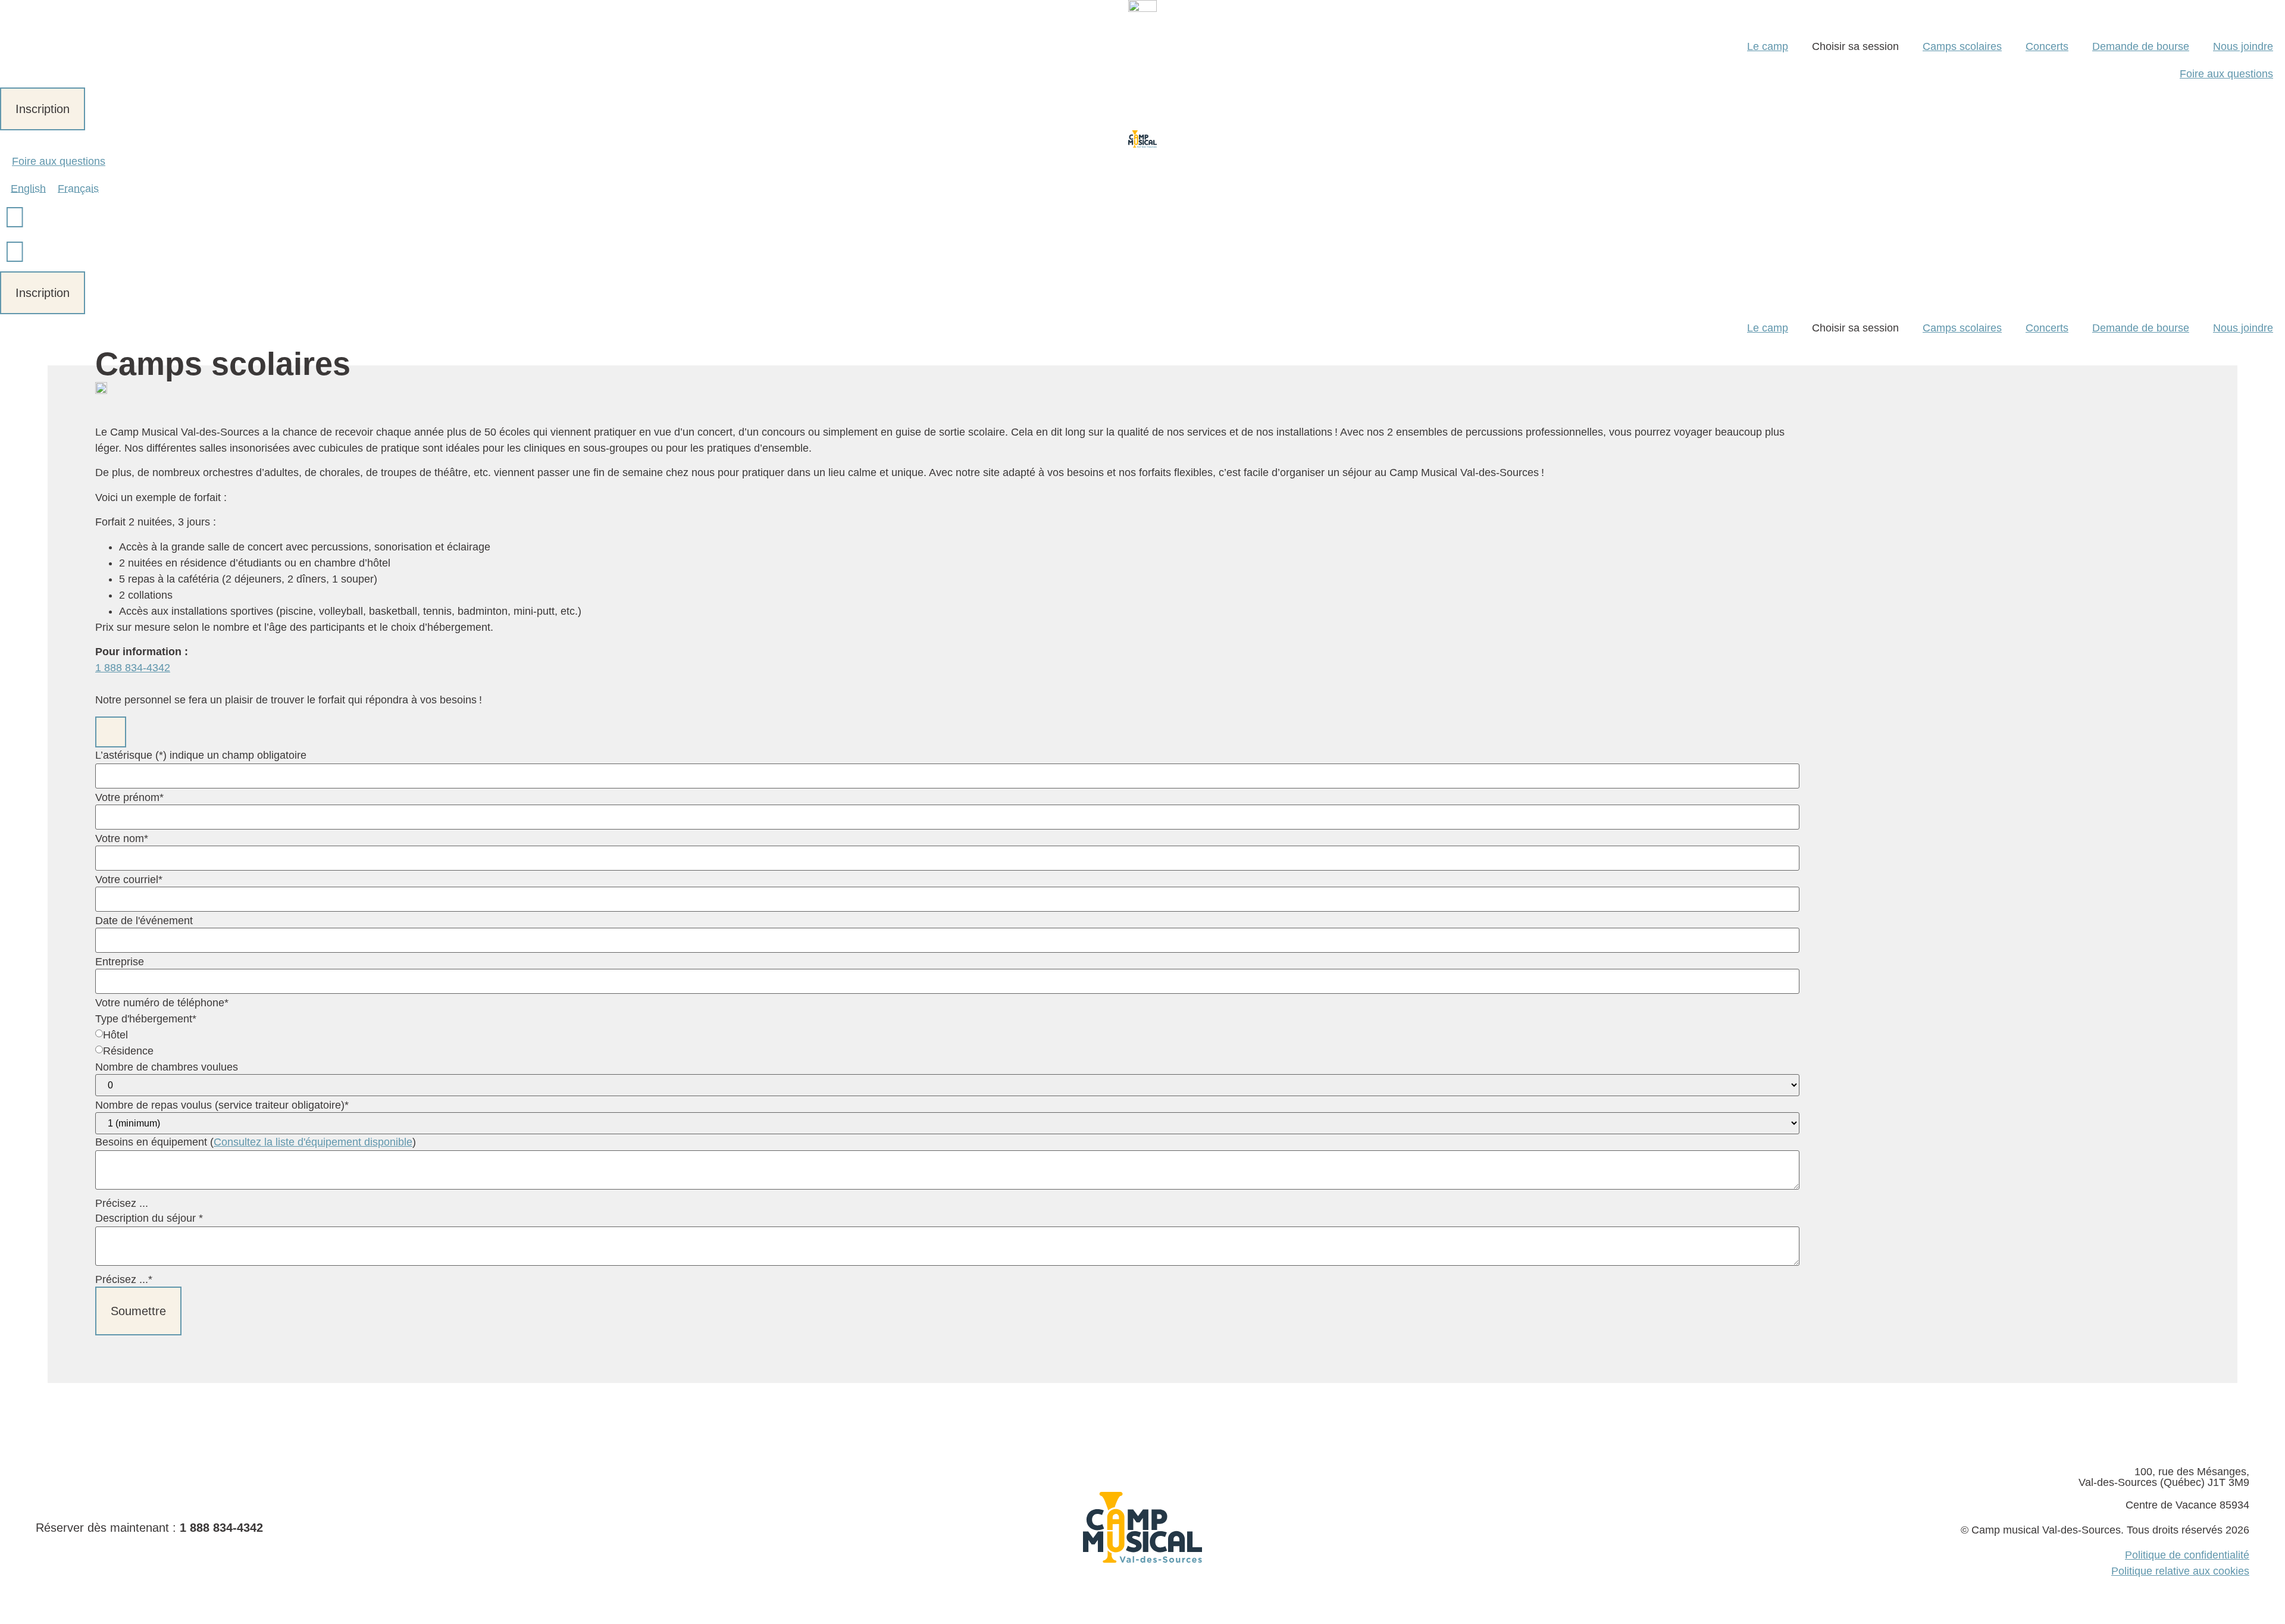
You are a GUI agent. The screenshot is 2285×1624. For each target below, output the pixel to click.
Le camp (1768, 46)
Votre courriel (129, 880)
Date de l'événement (144, 921)
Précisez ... (122, 1203)
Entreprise (120, 962)
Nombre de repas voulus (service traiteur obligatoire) (222, 1105)
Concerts (2047, 46)
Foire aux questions (2226, 74)
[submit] (111, 732)
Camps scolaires (1962, 46)
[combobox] (947, 899)
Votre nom (122, 838)
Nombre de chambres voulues (167, 1067)
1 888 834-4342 (133, 668)
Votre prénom (129, 797)
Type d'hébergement (146, 1019)
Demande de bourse (2141, 46)
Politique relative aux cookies (2180, 1571)
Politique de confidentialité (2187, 1555)
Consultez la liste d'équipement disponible (313, 1142)
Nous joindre (2243, 46)
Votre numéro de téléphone (162, 1003)
